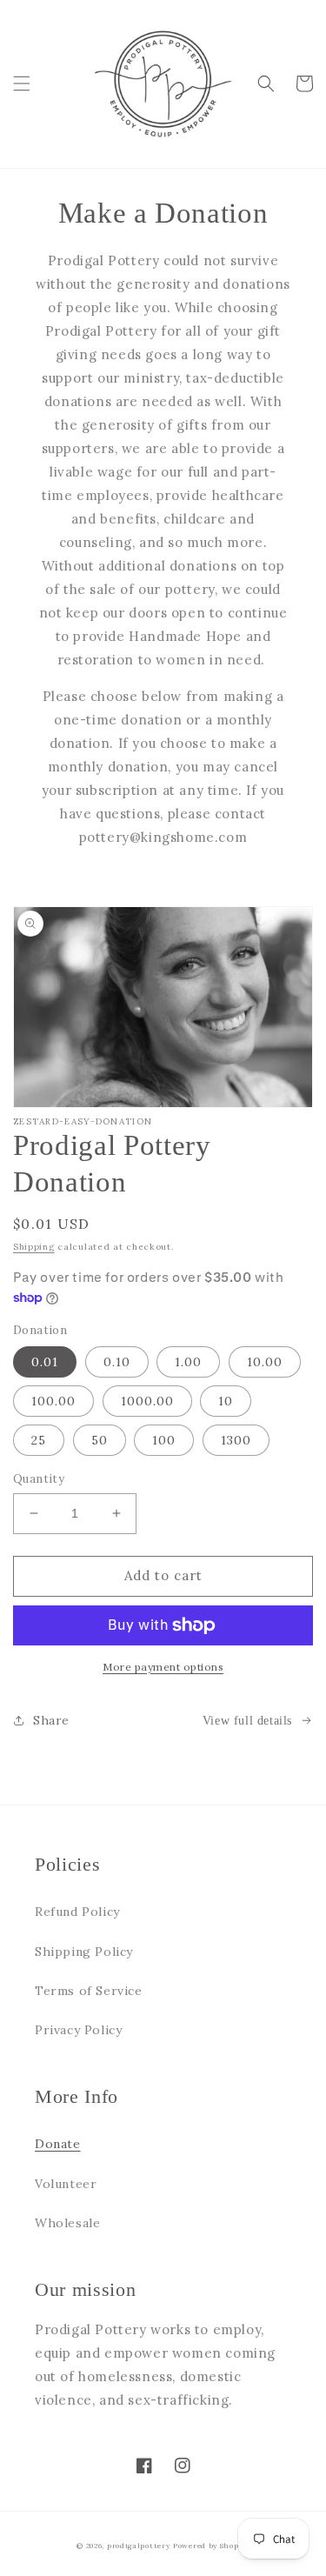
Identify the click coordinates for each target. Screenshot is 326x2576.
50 (100, 1440)
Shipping (34, 1247)
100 (164, 1440)
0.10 (117, 1362)
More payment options (163, 1667)
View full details (247, 1721)
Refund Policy (77, 1912)
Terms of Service (89, 1991)
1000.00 (147, 1401)
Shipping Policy (84, 1952)
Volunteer (66, 2184)
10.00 (265, 1362)
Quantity (39, 1479)
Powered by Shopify (211, 2546)
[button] (22, 83)
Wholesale (67, 2223)
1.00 (188, 1362)
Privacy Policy (78, 2030)
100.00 (53, 1401)
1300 (236, 1440)
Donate (58, 2144)
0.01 (45, 1362)
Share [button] (51, 1720)
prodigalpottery (139, 2546)
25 (39, 1440)
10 (226, 1401)
